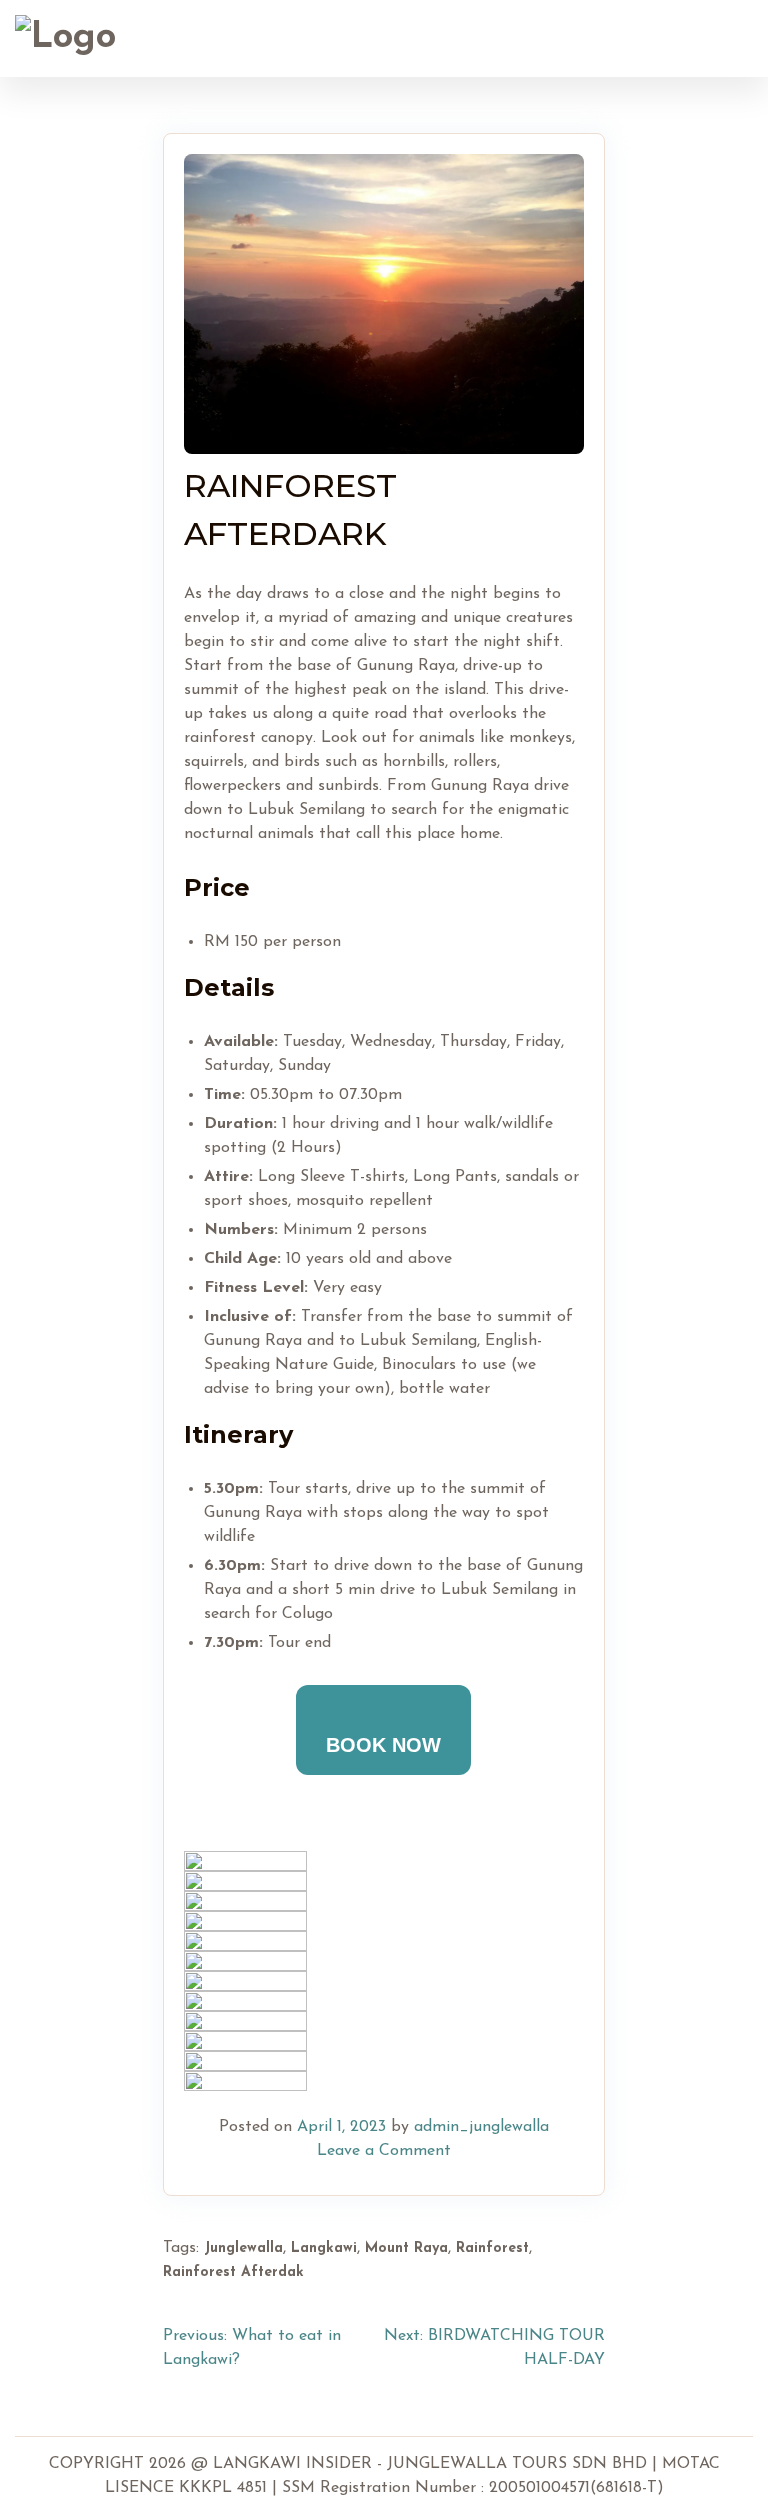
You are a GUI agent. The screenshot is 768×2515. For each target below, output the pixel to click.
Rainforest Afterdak (233, 2272)
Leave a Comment (384, 2151)
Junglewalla (243, 2248)
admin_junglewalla (481, 2127)
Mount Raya (406, 2248)
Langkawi (324, 2248)
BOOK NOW (383, 1745)
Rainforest (492, 2248)
